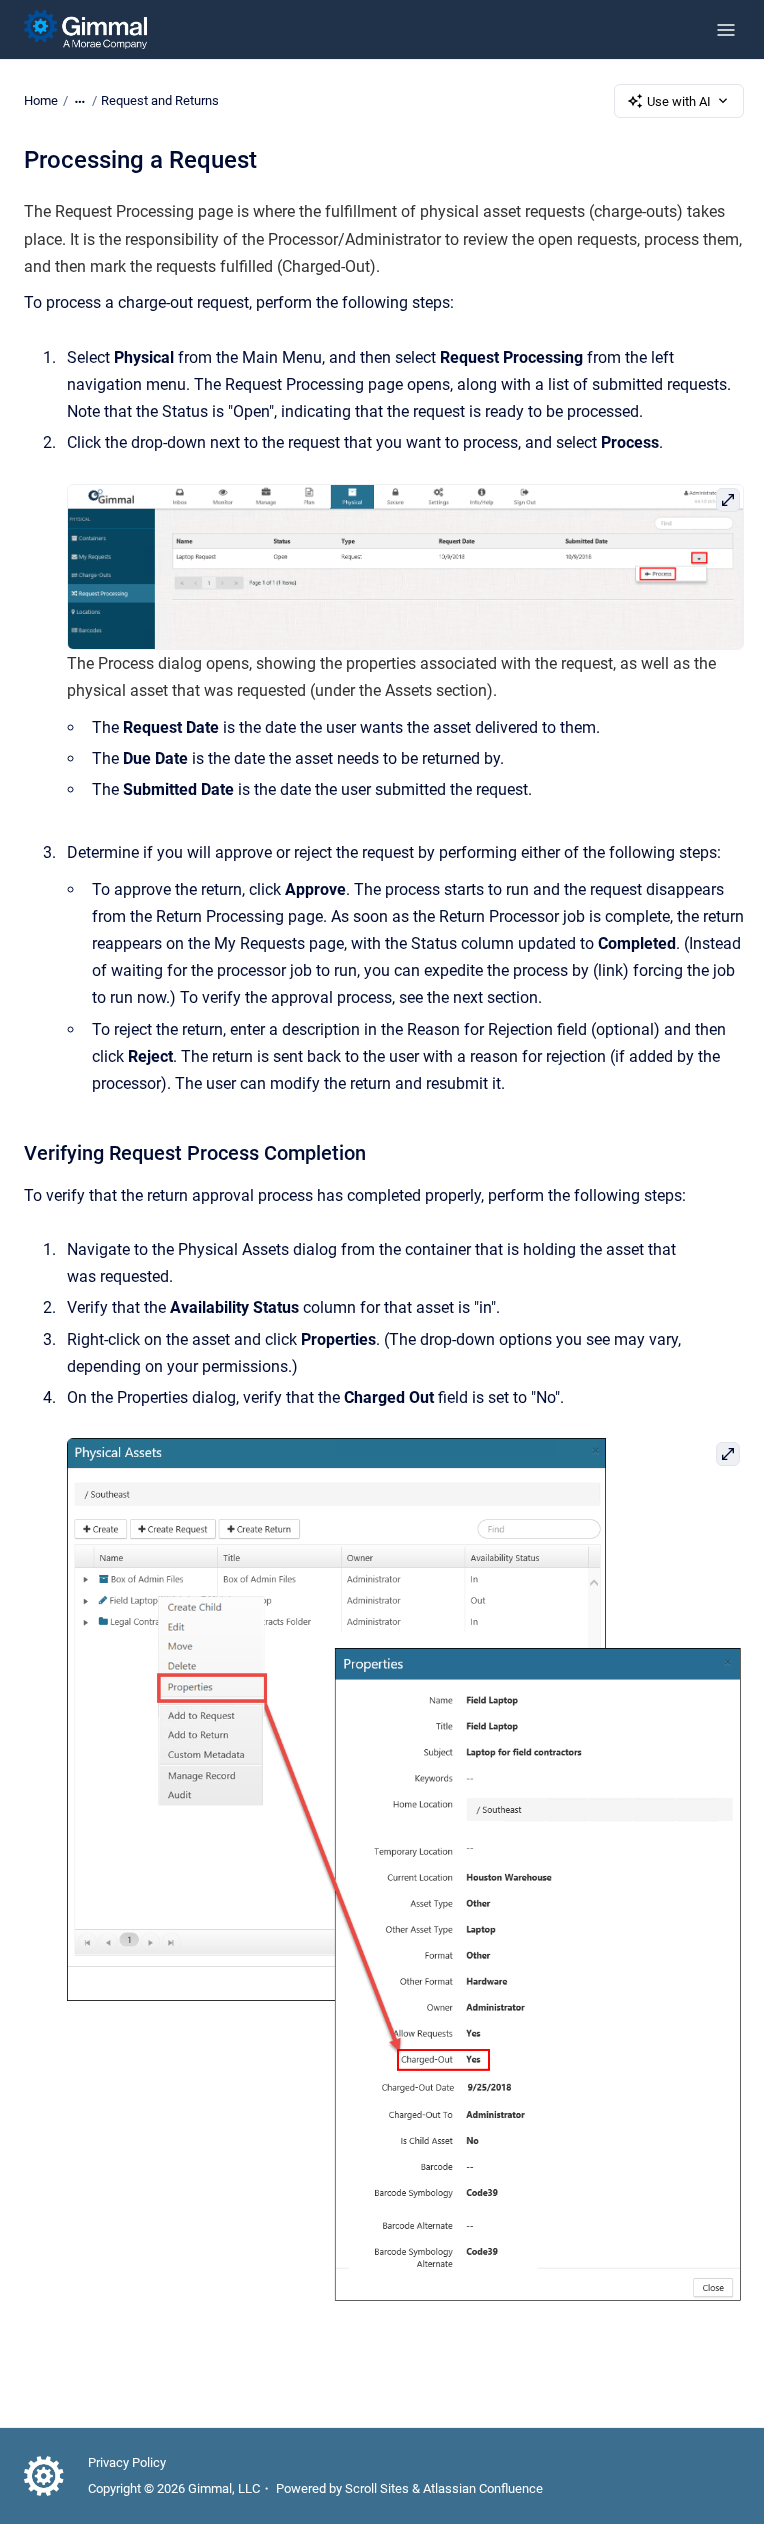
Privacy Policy (127, 2462)
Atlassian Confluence (483, 2488)
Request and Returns (160, 100)
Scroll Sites (377, 2488)
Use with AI (679, 101)
